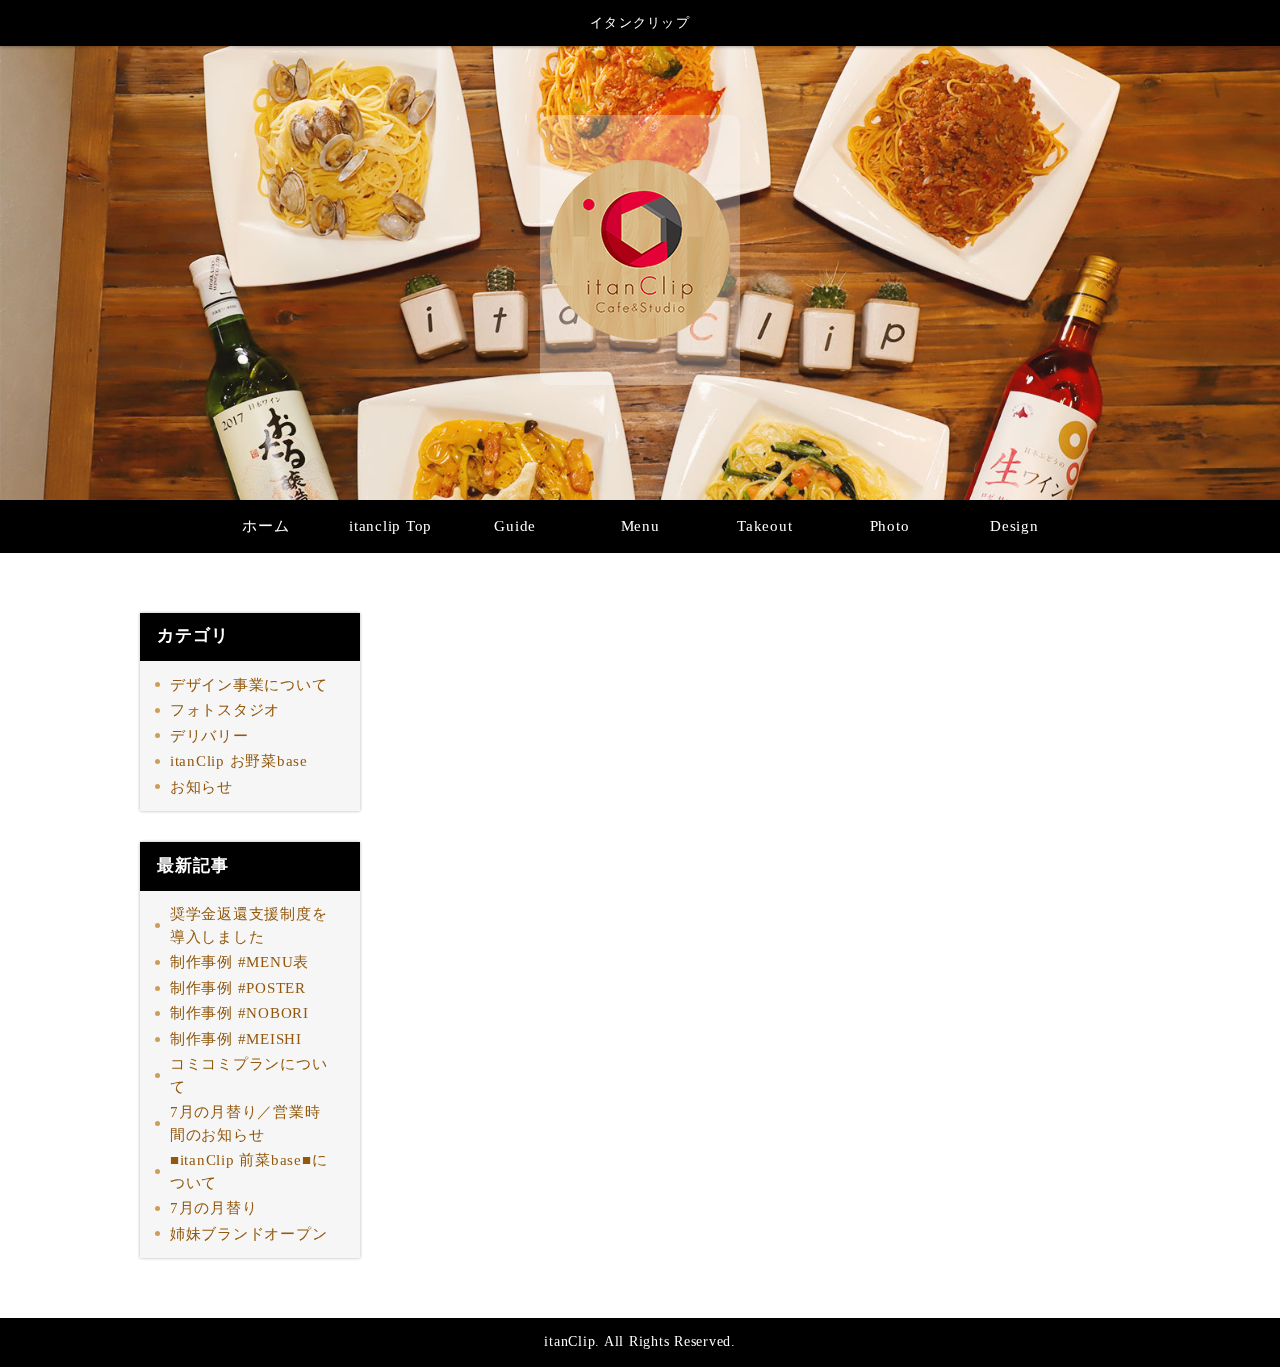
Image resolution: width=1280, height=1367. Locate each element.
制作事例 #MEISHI (236, 1039)
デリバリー (209, 736)
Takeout (764, 526)
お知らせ (201, 787)
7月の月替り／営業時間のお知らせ (245, 1123)
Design (1014, 526)
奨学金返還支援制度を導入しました (249, 925)
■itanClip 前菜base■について (249, 1171)
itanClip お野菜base (239, 761)
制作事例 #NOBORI (239, 1013)
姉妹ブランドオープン (249, 1234)
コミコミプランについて (249, 1075)
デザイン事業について (249, 685)
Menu (640, 526)
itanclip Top (390, 526)
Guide (515, 526)
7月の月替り (214, 1208)
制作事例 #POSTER (238, 988)
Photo (890, 526)
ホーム (265, 526)
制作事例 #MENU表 (239, 962)
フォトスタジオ (225, 710)
